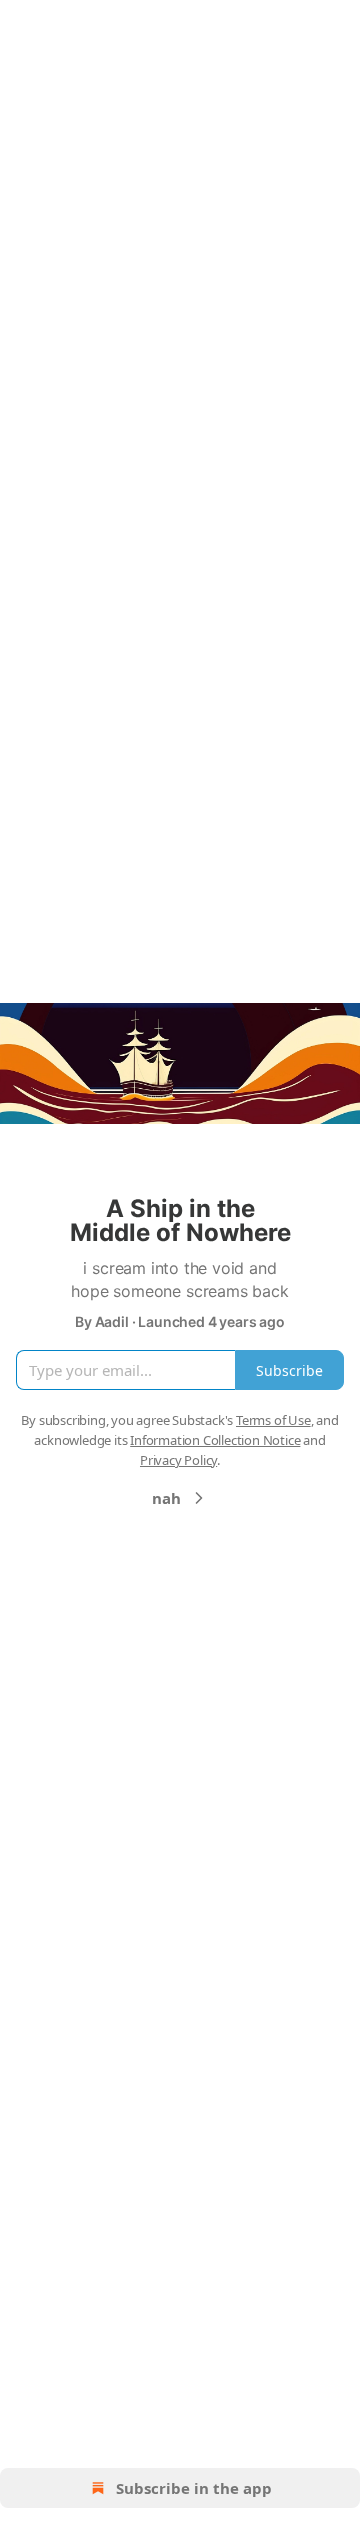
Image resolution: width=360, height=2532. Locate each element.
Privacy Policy (178, 1460)
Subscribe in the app (194, 2488)
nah (166, 1498)
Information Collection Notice (215, 1440)
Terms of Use (273, 1420)
